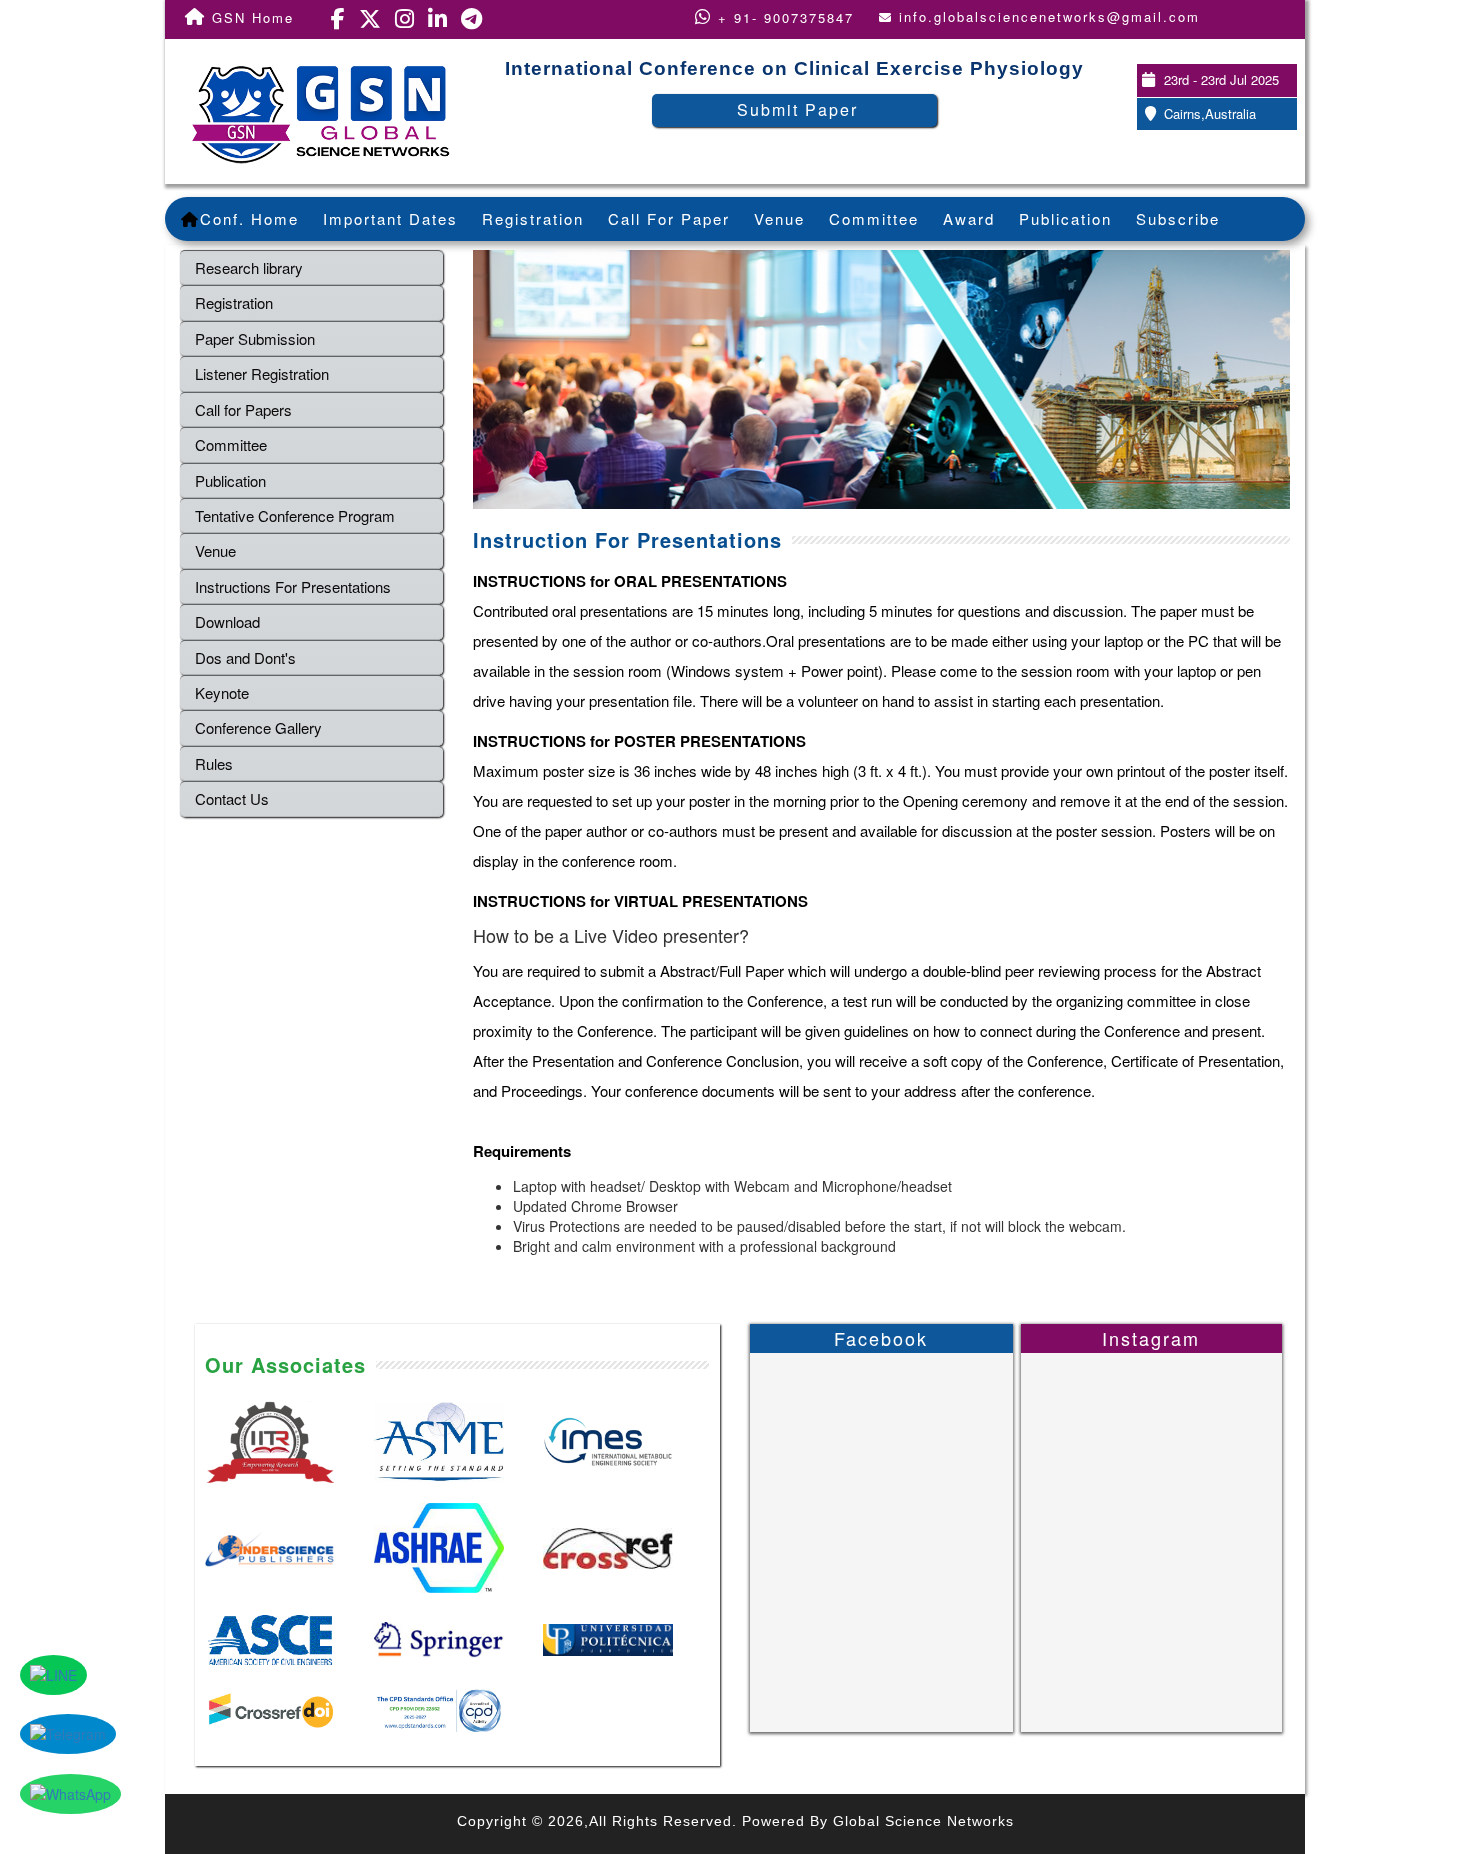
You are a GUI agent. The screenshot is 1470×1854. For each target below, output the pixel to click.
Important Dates (390, 218)
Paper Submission (255, 338)
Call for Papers (243, 409)
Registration (533, 218)
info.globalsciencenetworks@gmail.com (1049, 16)
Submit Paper (797, 109)
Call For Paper (669, 218)
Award (969, 218)
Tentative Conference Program (295, 515)
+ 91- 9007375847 (783, 17)
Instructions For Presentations (293, 586)
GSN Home (250, 17)
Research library (249, 267)
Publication (1065, 218)
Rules (214, 763)
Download (227, 621)
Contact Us (232, 798)
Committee (874, 218)
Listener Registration (262, 373)
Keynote (222, 692)
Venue (779, 218)
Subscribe (1178, 218)
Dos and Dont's (245, 657)
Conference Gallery (258, 727)
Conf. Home (249, 218)
